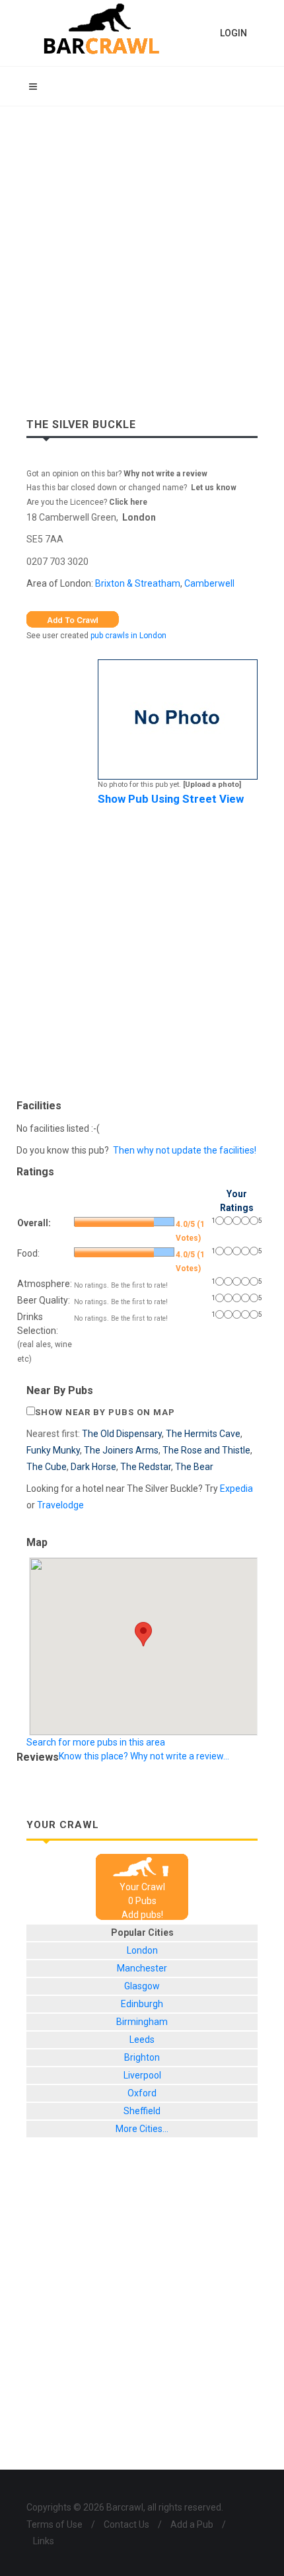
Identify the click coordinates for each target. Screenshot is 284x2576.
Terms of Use (54, 2524)
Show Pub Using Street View (171, 799)
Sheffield (142, 2111)
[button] (143, 1634)
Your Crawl (142, 1887)
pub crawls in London (128, 636)
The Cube (47, 1467)
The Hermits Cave (203, 1434)
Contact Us (126, 2524)
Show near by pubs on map (105, 1412)
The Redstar (146, 1467)
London (139, 517)
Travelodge (60, 1505)
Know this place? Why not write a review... (144, 1756)
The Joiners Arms (121, 1450)
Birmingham (142, 2022)
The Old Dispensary (122, 1434)
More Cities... (142, 2129)
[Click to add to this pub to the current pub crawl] (73, 618)
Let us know (214, 488)
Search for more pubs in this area (96, 1742)
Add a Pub (192, 2524)
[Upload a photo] (212, 785)
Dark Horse (93, 1467)
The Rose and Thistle (206, 1450)
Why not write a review (164, 474)
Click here (128, 502)
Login (233, 33)
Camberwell (209, 583)
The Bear (194, 1467)
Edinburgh (142, 2004)
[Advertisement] (142, 255)
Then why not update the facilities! (185, 1150)
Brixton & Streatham (138, 583)
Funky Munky (53, 1450)
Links (44, 2541)
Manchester (142, 1968)
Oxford (142, 2093)
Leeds (142, 2040)
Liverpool (142, 2075)
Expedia (236, 1489)
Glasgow (142, 1986)
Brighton (142, 2057)
